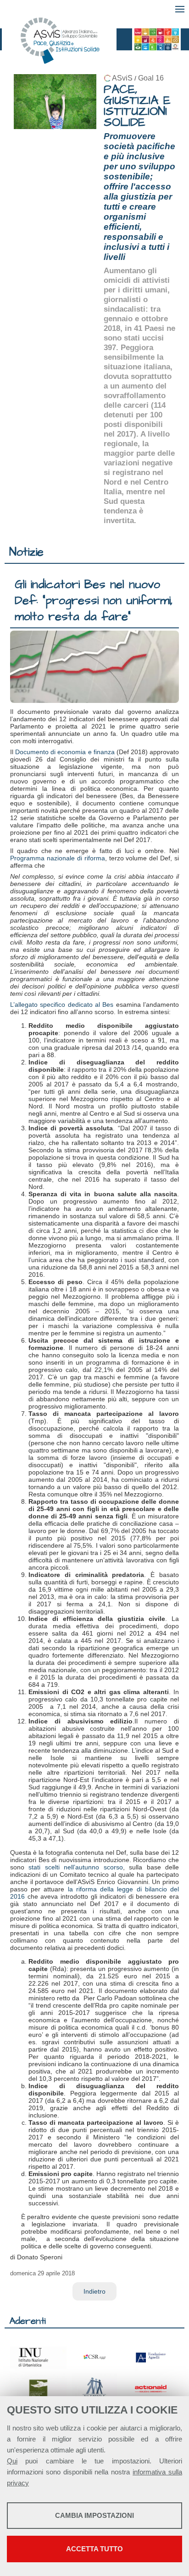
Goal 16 (151, 78)
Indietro (94, 2291)
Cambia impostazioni (94, 2515)
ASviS (122, 78)
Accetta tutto (94, 2549)
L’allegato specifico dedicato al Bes (62, 1004)
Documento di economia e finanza (65, 752)
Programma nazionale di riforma (58, 858)
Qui (12, 2461)
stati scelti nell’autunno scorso (75, 1867)
